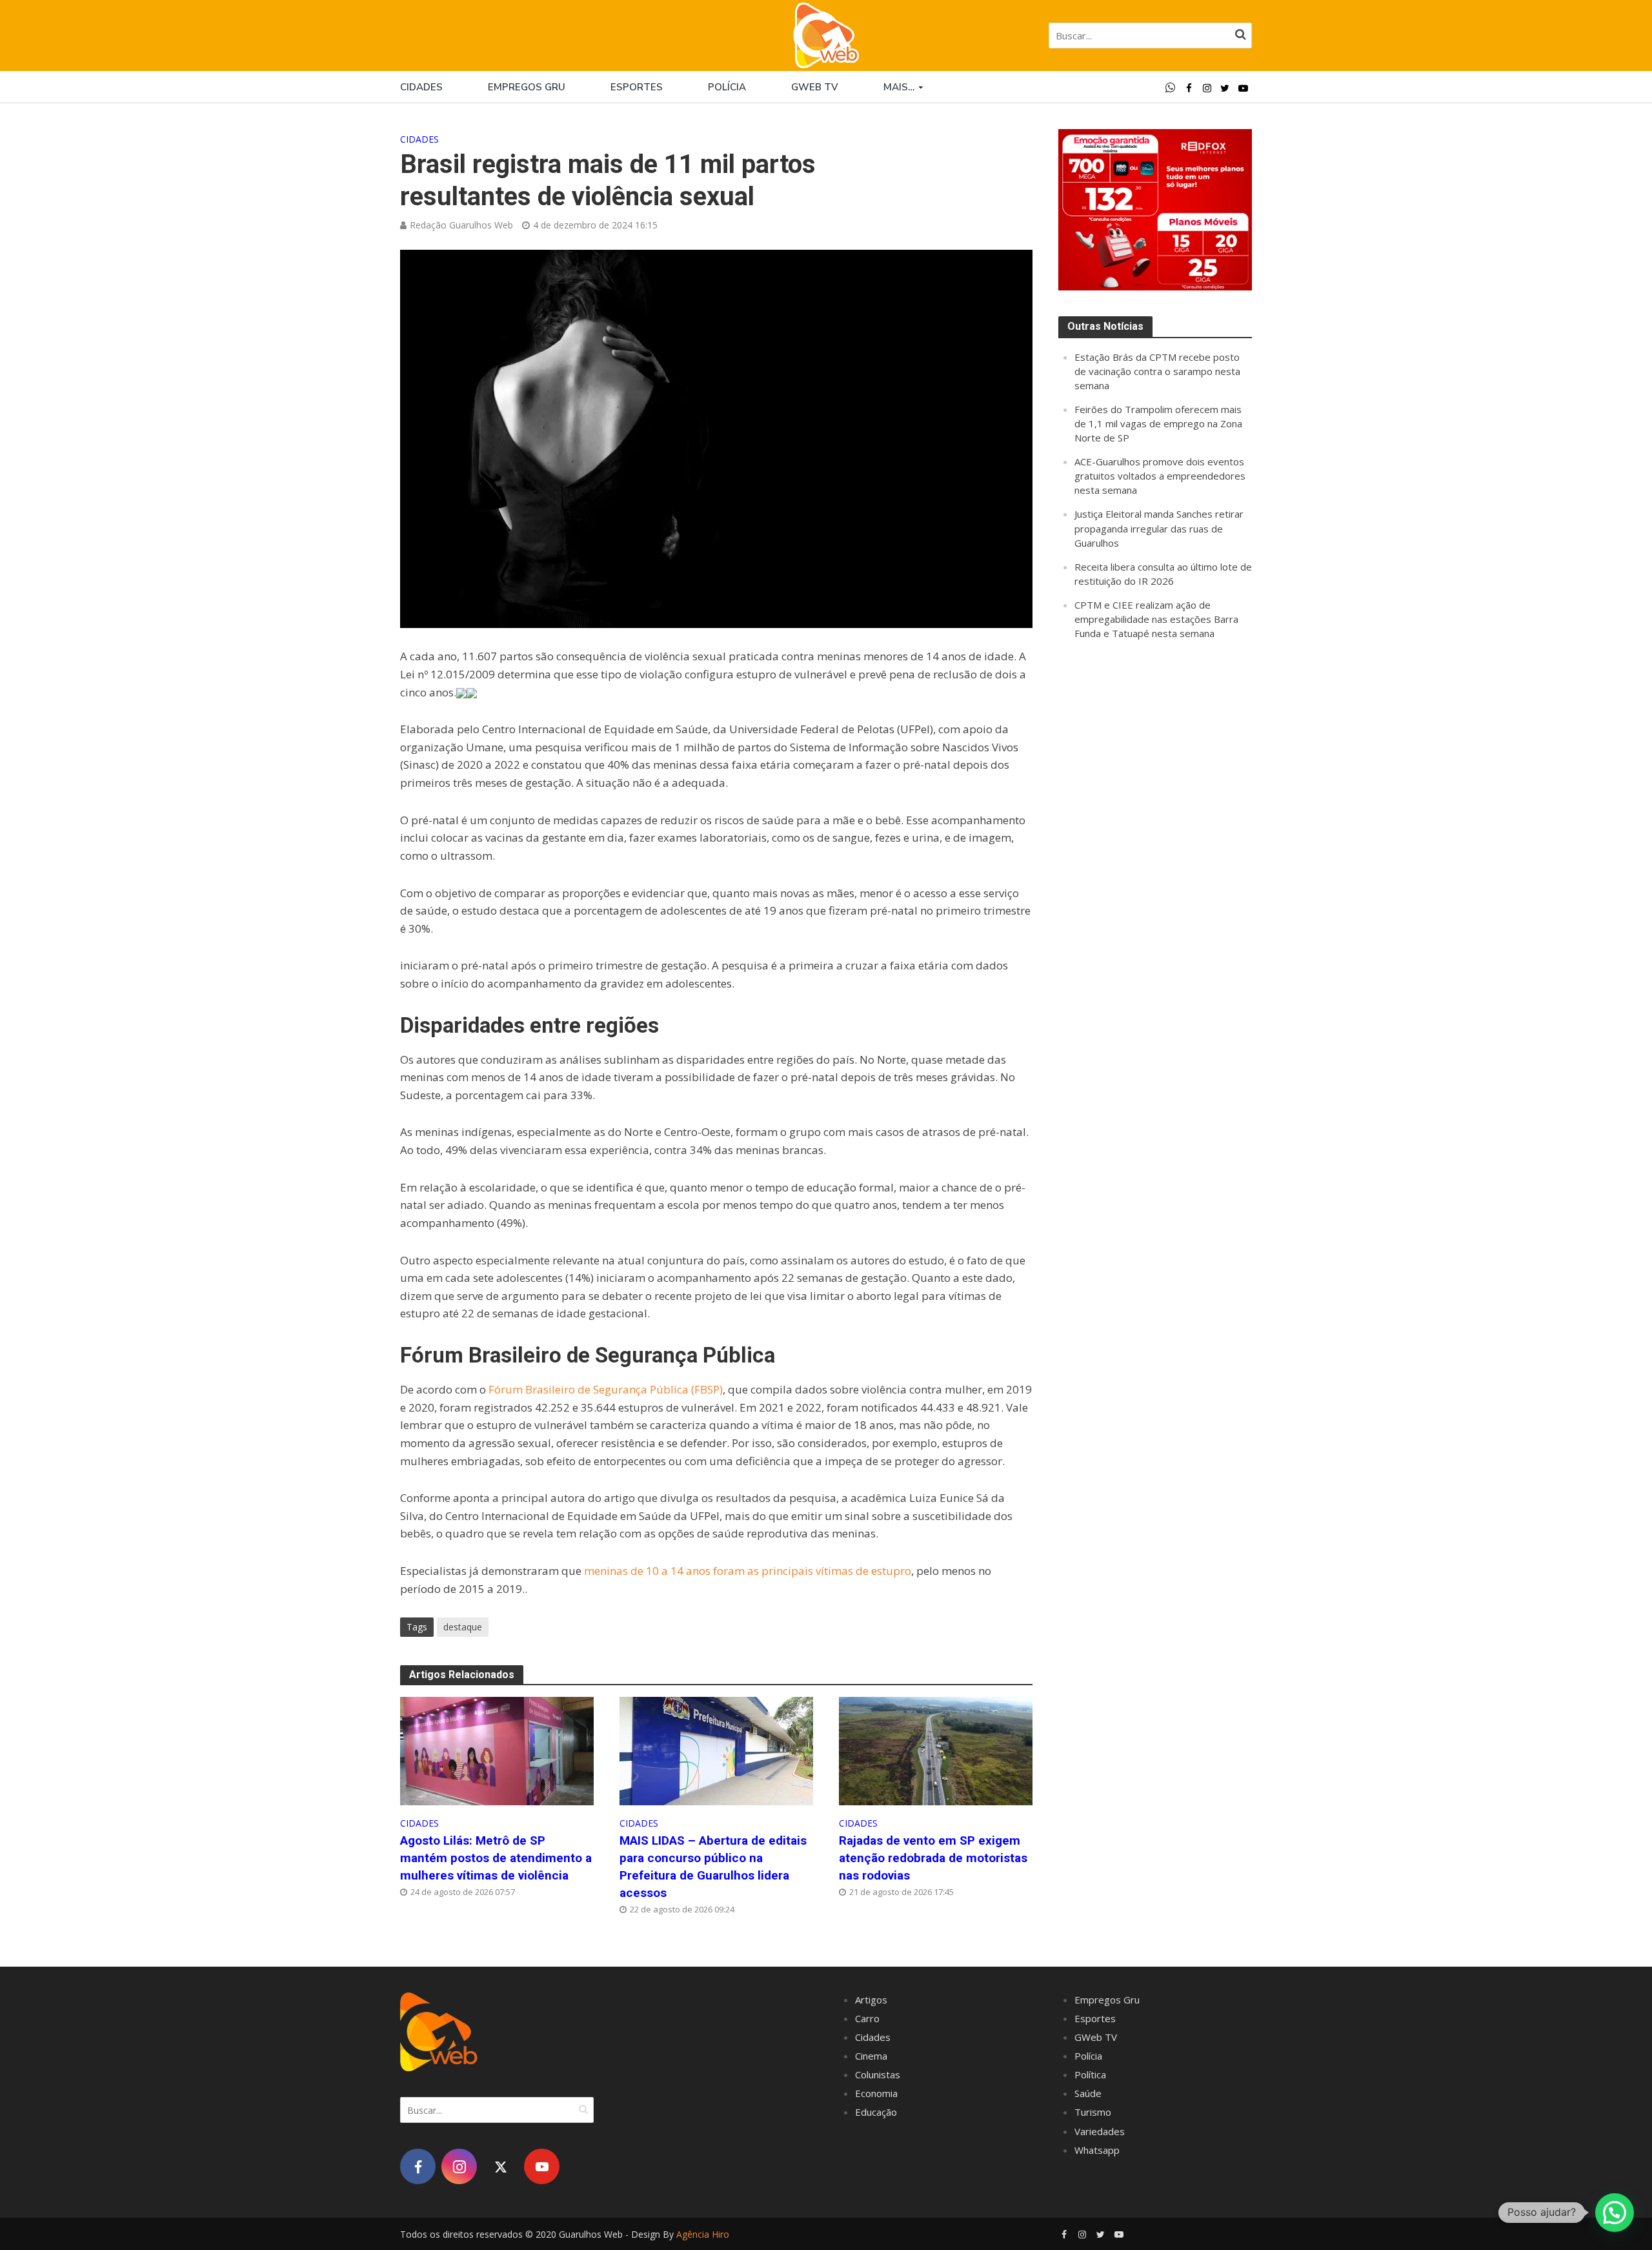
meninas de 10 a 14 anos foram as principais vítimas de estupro (748, 1571)
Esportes (637, 87)
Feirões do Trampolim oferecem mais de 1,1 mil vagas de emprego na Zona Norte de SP (1158, 423)
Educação (876, 2112)
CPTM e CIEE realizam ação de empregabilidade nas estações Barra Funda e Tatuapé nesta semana (1156, 619)
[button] (1615, 2213)
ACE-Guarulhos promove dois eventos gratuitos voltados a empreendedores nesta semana (1160, 476)
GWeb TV (1096, 2037)
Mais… (899, 87)
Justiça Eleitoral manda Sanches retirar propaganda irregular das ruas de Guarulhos (1159, 528)
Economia (876, 2093)
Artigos (871, 2000)
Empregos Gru (527, 87)
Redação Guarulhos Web (461, 225)
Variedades (1100, 2131)
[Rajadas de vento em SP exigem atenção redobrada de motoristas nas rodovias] (936, 1750)
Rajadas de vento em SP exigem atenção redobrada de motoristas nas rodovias (933, 1858)
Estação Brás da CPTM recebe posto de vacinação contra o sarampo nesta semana (1157, 371)
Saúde (1088, 2093)
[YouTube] (542, 2166)
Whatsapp (1097, 2150)
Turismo (1093, 2112)
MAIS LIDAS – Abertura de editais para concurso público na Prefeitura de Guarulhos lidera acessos (713, 1867)
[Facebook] (418, 2166)
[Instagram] (459, 2166)
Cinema (871, 2056)
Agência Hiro (703, 2234)
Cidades (421, 87)
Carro (867, 2018)
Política (1090, 2074)
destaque (463, 1627)
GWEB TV (815, 87)
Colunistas (878, 2074)
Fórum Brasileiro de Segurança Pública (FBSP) (606, 1389)
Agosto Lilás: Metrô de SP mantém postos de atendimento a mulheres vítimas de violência (496, 1858)
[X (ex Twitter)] (500, 2166)
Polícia (727, 87)
